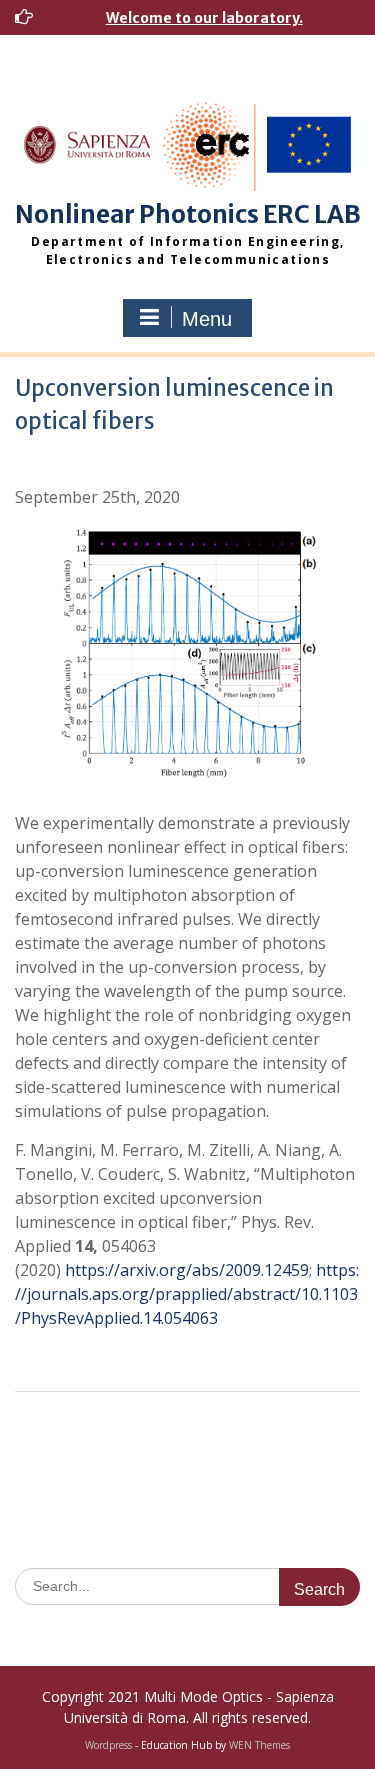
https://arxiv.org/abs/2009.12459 (187, 1270)
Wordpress (108, 1745)
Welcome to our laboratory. (204, 18)
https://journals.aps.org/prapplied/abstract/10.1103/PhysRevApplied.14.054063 (187, 1294)
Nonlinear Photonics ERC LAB (188, 214)
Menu (207, 319)
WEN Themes (259, 1745)
